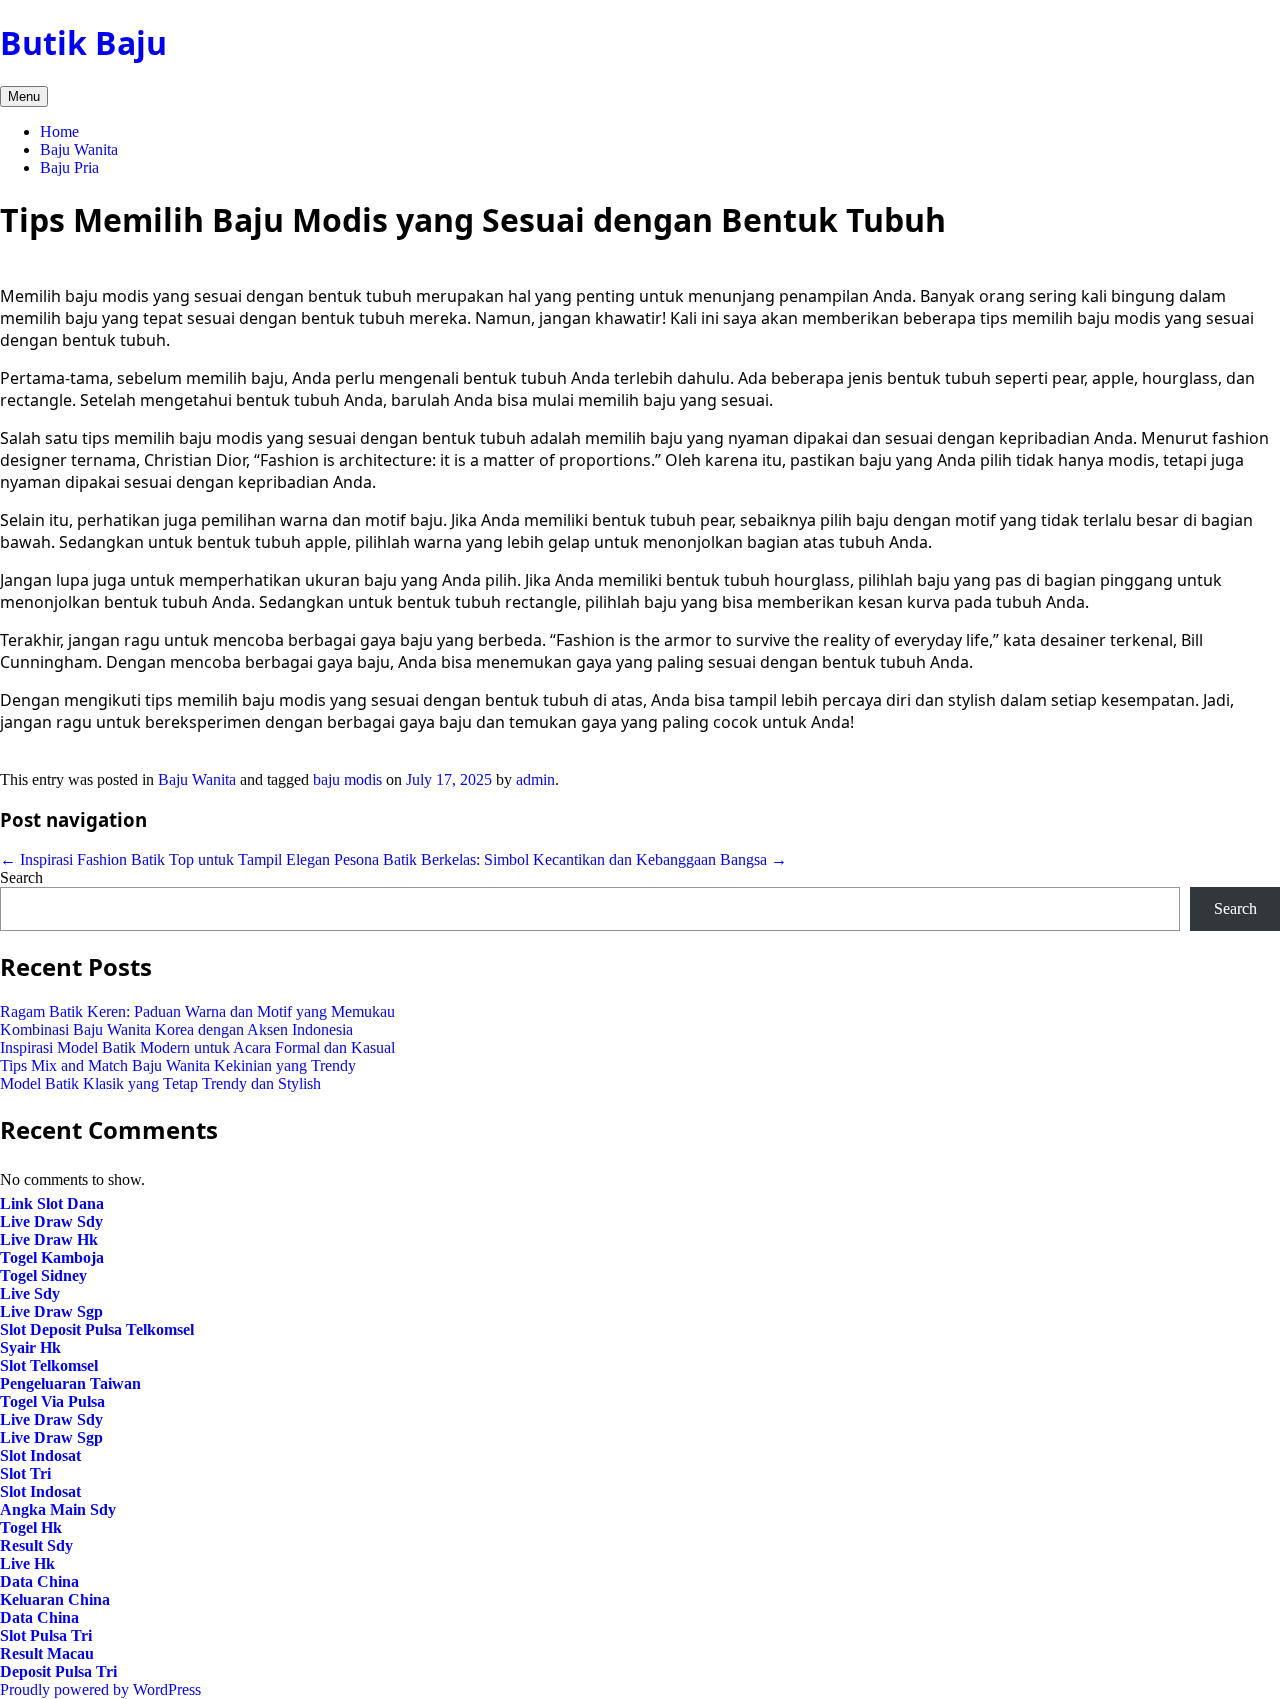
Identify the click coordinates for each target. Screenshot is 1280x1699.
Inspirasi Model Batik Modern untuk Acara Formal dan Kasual (197, 1047)
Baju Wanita (79, 149)
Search (21, 877)
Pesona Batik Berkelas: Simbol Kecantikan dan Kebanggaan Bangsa (560, 859)
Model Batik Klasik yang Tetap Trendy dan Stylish (160, 1083)
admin (535, 779)
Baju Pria (69, 167)
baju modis (347, 779)
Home (59, 131)
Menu (24, 96)
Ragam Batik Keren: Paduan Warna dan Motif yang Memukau (197, 1011)
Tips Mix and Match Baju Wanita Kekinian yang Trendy (178, 1065)
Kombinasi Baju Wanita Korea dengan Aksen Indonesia (176, 1029)
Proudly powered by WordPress (100, 1689)
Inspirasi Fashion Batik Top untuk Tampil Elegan (165, 859)
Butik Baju (83, 42)
